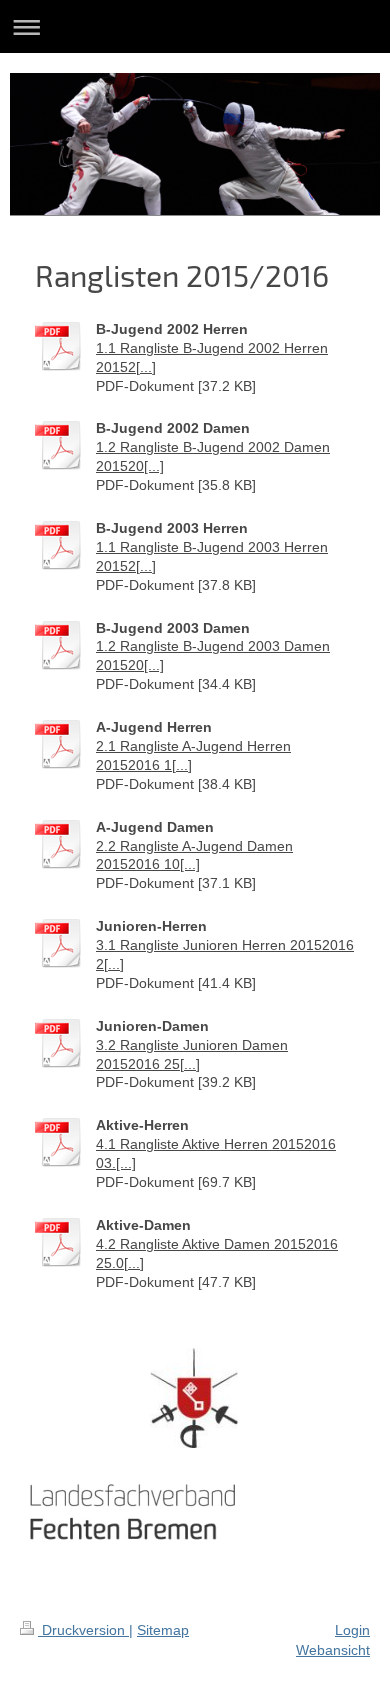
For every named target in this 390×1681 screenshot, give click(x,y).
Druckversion (83, 1630)
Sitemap (163, 1630)
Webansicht (333, 1650)
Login (352, 1630)
